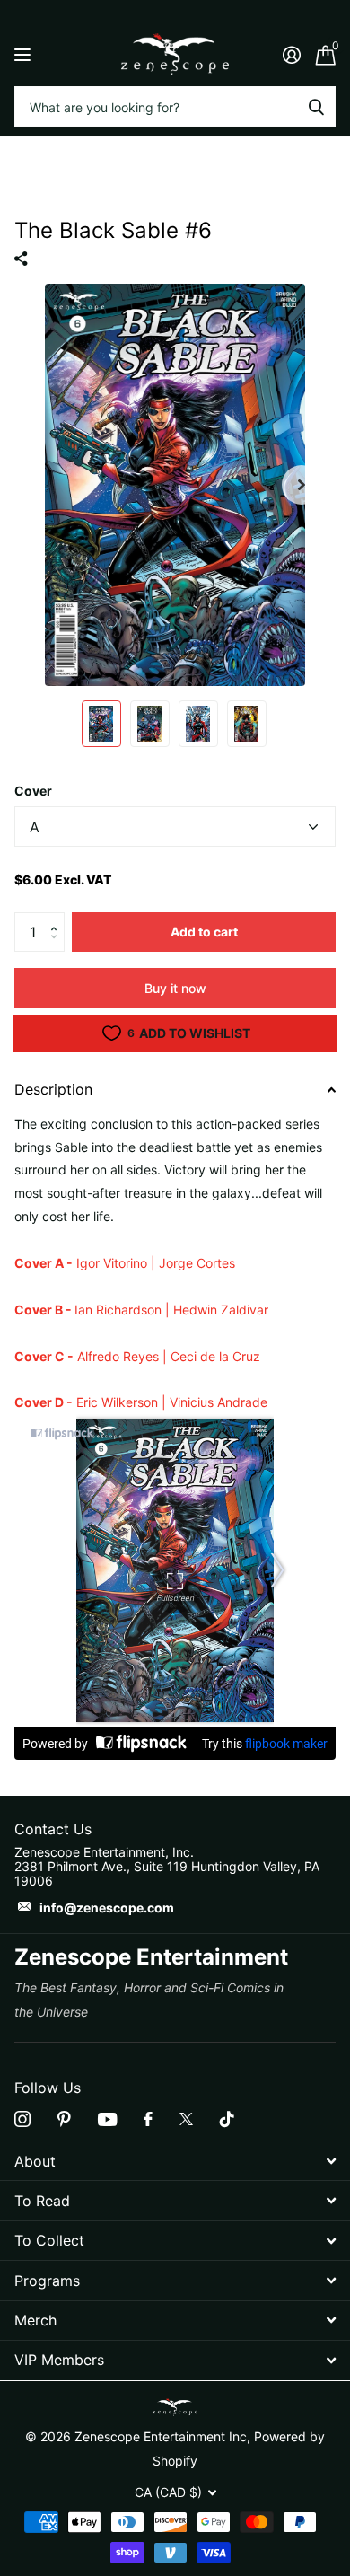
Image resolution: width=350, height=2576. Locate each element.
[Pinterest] (64, 2119)
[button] (58, 918)
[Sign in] (291, 55)
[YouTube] (107, 2119)
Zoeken (316, 106)
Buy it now (175, 988)
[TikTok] (227, 2119)
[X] (186, 2119)
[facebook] (148, 2119)
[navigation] (101, 724)
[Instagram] (22, 2119)
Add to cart (204, 932)
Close (175, 2161)
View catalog (25, 54)
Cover (33, 791)
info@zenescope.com (107, 1908)
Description (53, 1089)
